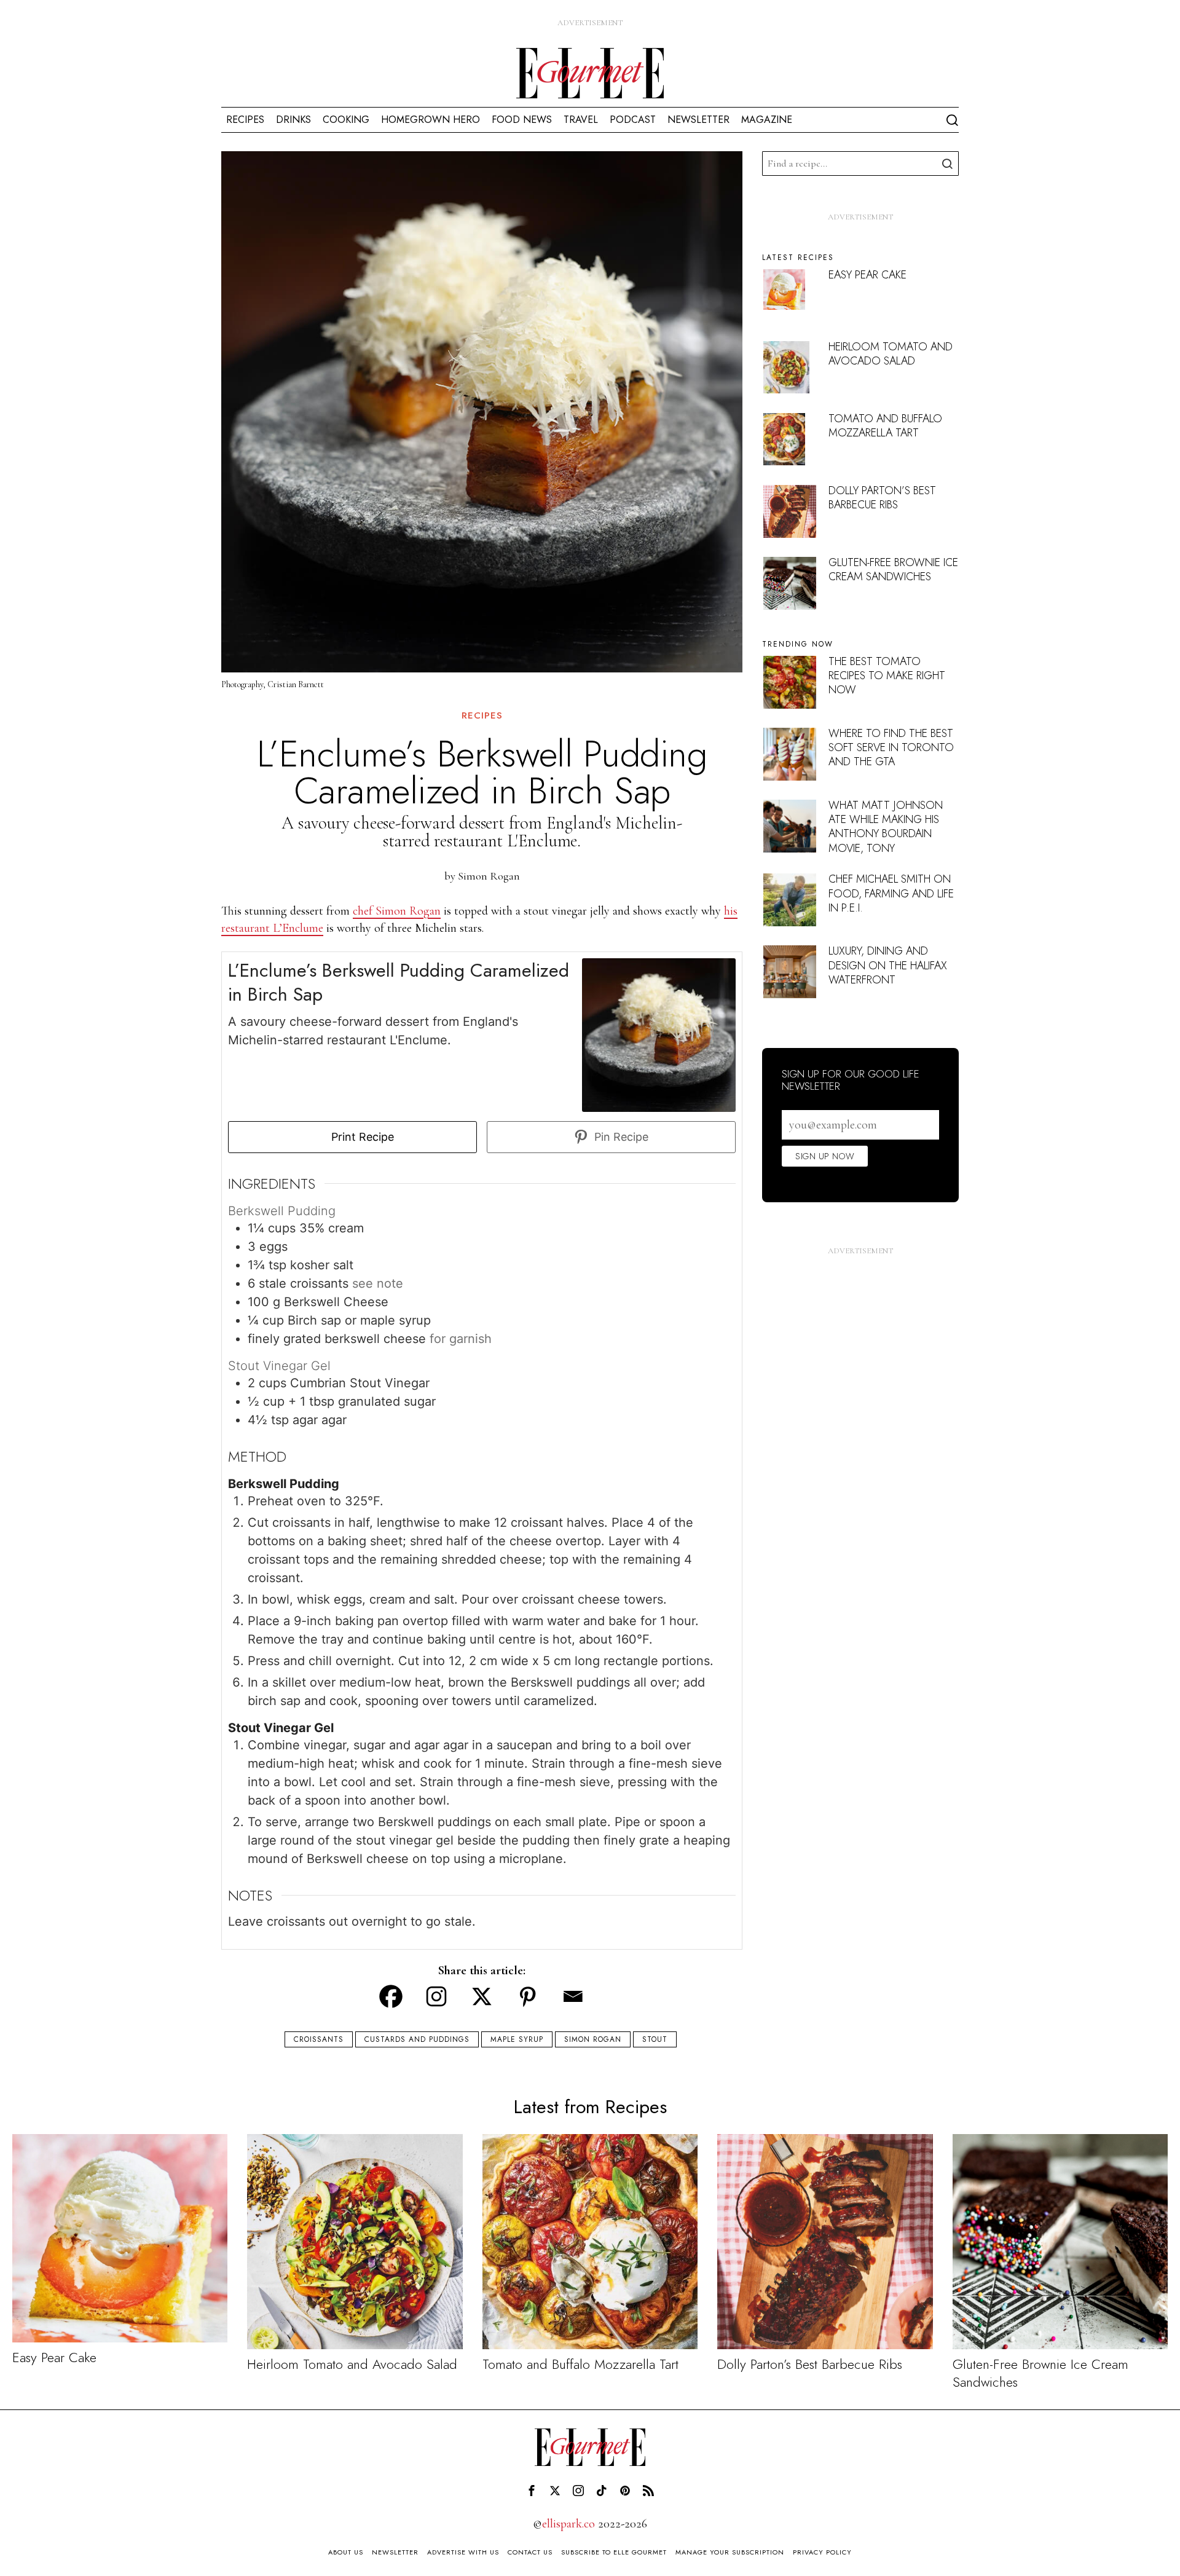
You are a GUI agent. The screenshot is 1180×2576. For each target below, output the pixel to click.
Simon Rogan (489, 876)
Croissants (319, 2039)
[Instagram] (436, 1996)
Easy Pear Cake (867, 275)
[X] (482, 1996)
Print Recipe (361, 1137)
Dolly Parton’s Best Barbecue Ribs (882, 498)
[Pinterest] (527, 1996)
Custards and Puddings (417, 2039)
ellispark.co (568, 2524)
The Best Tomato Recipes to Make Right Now (887, 676)
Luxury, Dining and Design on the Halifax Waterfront (888, 965)
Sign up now (825, 1156)
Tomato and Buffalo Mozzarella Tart (885, 426)
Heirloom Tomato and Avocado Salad (891, 354)
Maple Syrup (517, 2039)
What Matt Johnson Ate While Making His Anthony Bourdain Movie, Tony (886, 827)
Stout (655, 2039)
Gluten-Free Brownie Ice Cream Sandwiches (893, 569)
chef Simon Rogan (397, 911)
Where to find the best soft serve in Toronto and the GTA (891, 748)
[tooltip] (532, 2491)
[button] (946, 163)
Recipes (482, 716)
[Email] (573, 1996)
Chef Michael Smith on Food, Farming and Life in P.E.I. (891, 893)
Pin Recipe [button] (620, 1137)
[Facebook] (391, 1996)
